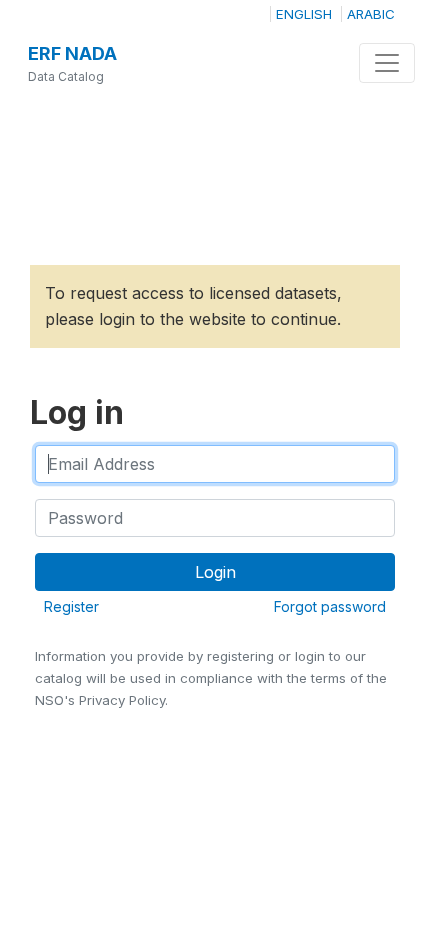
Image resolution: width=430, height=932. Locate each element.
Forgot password (330, 606)
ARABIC (371, 14)
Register (71, 606)
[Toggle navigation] (387, 63)
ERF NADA (72, 53)
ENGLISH (304, 14)
